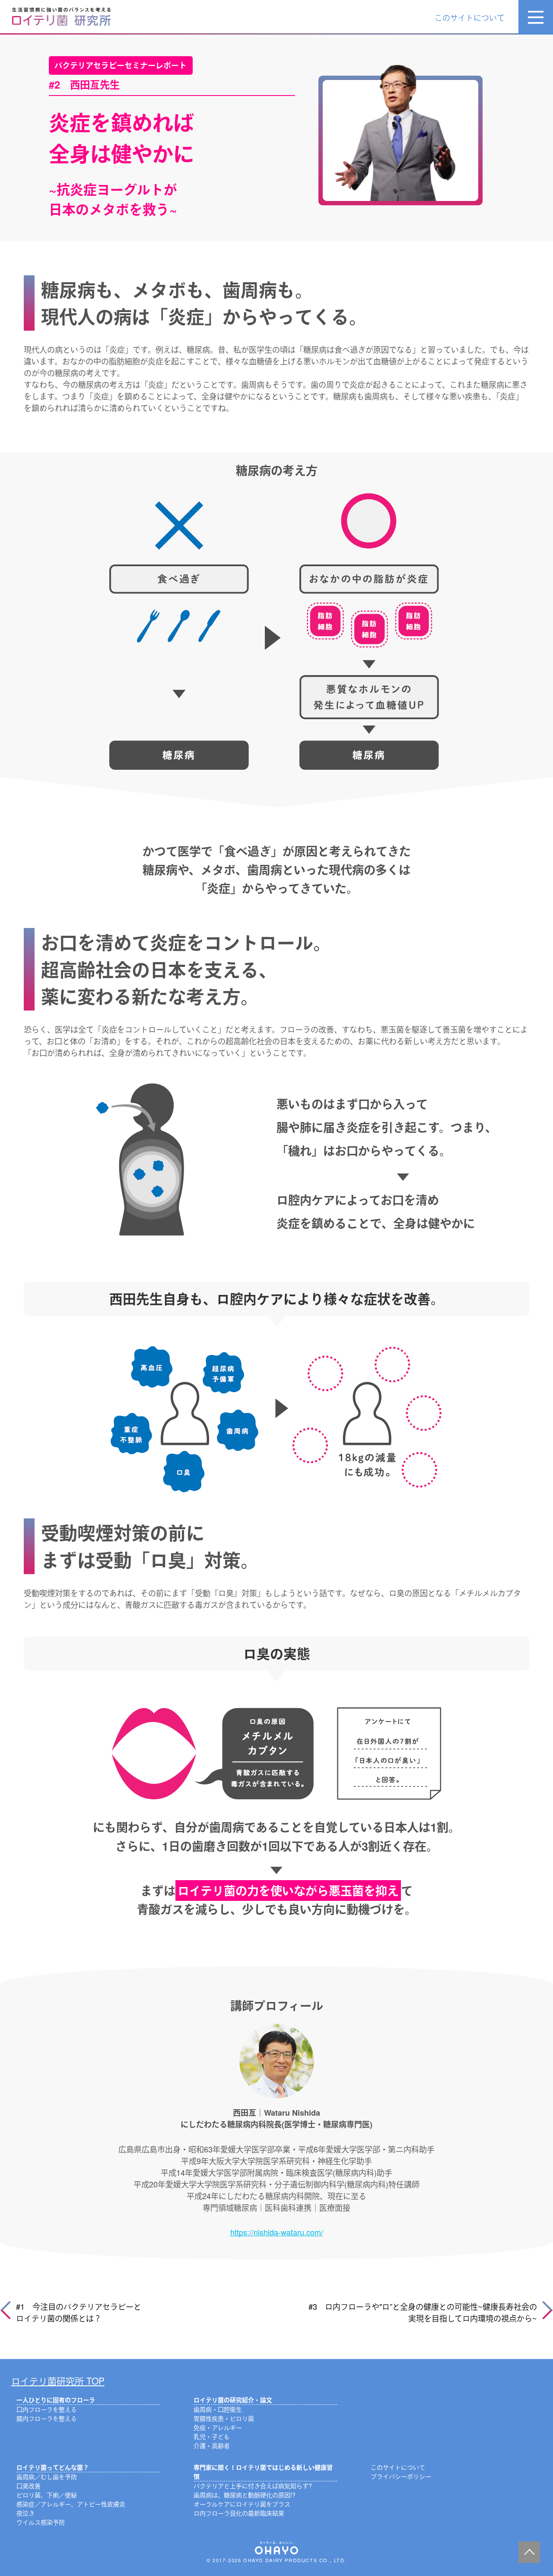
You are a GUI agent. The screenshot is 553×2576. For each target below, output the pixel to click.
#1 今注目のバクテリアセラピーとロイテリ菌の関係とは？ (79, 2312)
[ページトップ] (529, 2552)
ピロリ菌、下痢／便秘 (47, 2495)
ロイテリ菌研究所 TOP (58, 2381)
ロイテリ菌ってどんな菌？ (53, 2467)
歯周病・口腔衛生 (218, 2409)
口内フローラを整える (47, 2409)
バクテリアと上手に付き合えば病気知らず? (253, 2486)
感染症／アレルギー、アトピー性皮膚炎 (71, 2504)
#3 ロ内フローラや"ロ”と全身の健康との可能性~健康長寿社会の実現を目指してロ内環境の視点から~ (423, 2312)
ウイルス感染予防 (41, 2522)
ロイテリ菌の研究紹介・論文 (233, 2400)
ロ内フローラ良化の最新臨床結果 (239, 2513)
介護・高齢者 (212, 2445)
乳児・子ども (212, 2436)
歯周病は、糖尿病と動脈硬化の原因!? (245, 2495)
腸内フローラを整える (47, 2418)
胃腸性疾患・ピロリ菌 (224, 2418)
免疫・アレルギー (218, 2427)
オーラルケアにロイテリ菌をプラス (242, 2504)
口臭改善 (29, 2486)
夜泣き (25, 2513)
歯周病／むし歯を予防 (47, 2477)
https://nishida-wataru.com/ (277, 2232)
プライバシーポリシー (401, 2476)
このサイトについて (470, 17)
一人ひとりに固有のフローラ (56, 2400)
